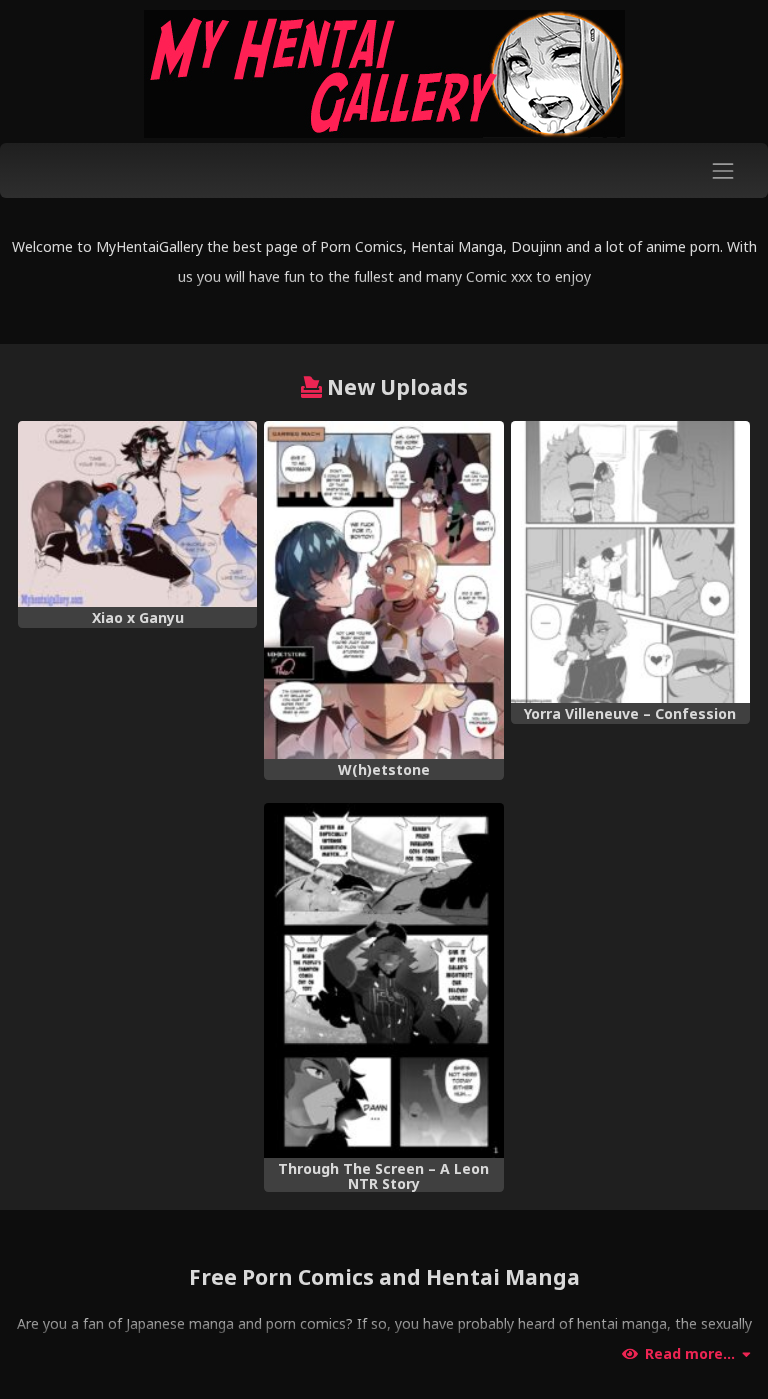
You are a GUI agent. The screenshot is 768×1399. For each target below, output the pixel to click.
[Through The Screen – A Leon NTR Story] (383, 981)
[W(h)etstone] (383, 590)
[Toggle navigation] (723, 170)
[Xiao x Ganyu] (137, 514)
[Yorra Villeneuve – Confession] (630, 562)
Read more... (690, 1354)
